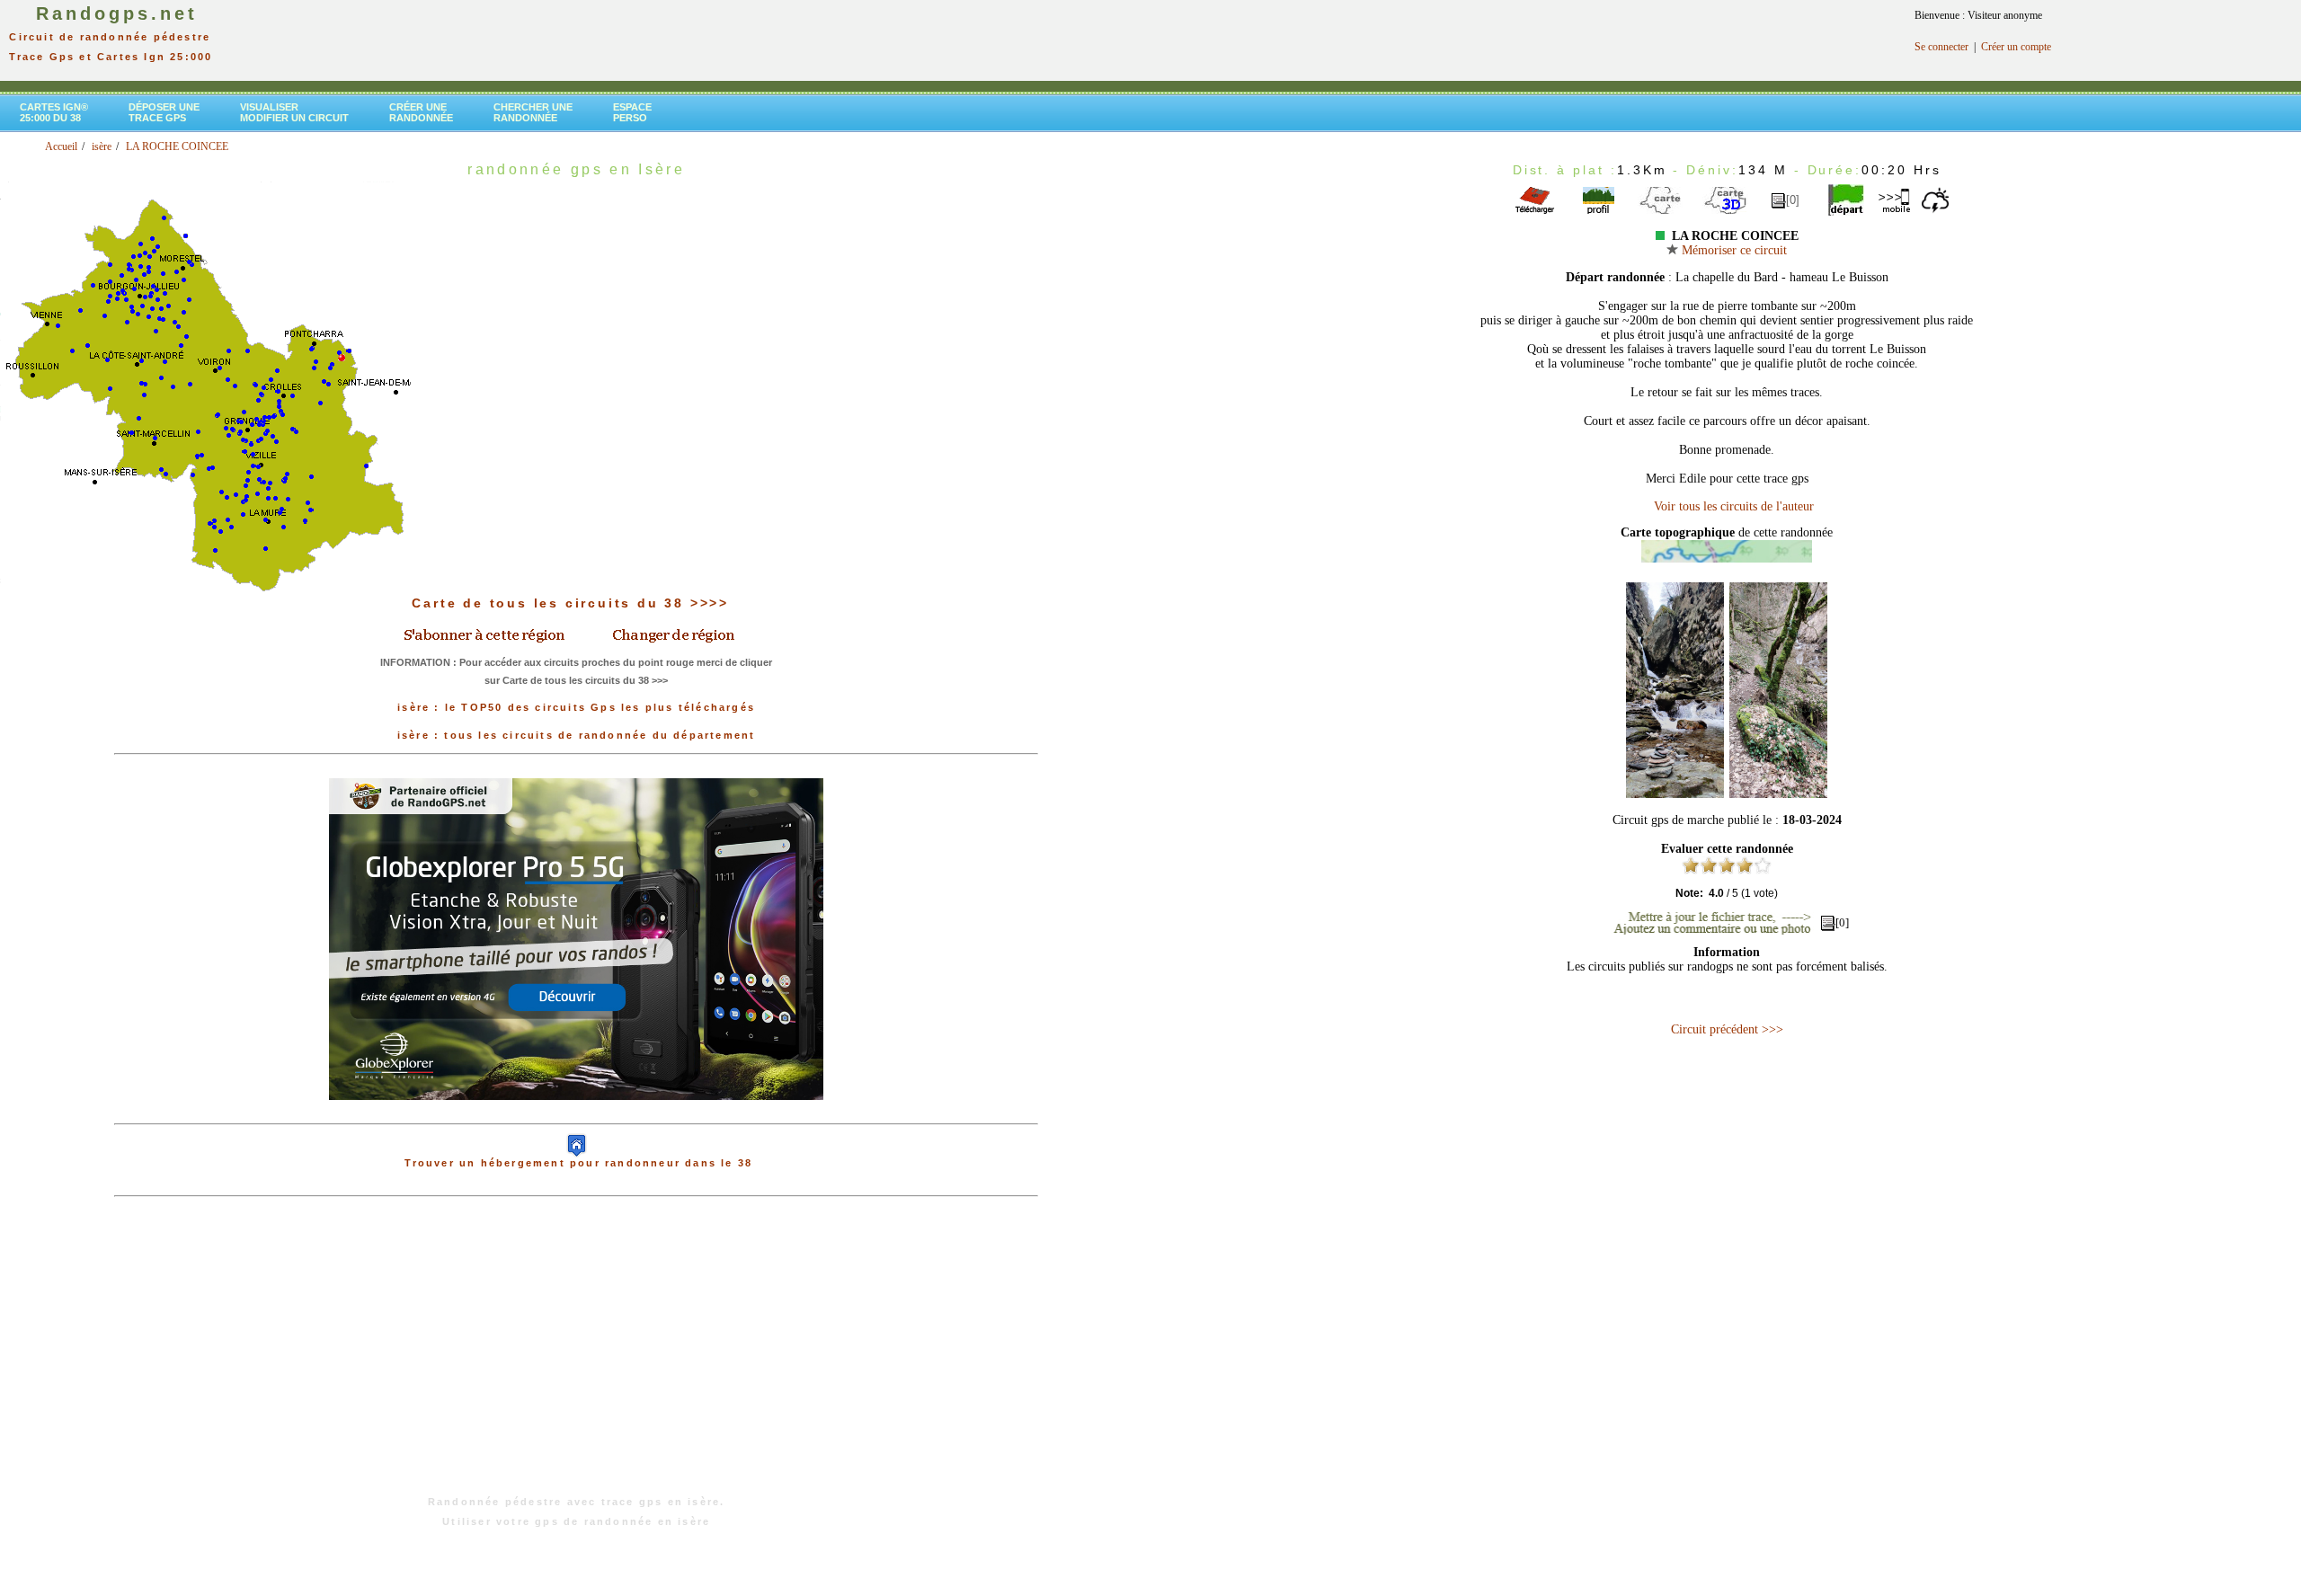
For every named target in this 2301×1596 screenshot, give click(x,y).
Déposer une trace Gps (164, 112)
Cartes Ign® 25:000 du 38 (54, 112)
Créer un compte (2016, 47)
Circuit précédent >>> (1727, 1029)
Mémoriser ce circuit (1732, 250)
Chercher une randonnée (533, 112)
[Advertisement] (576, 1355)
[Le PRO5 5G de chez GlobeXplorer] (576, 1114)
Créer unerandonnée (421, 112)
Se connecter (1941, 47)
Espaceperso (632, 112)
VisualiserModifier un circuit (294, 112)
